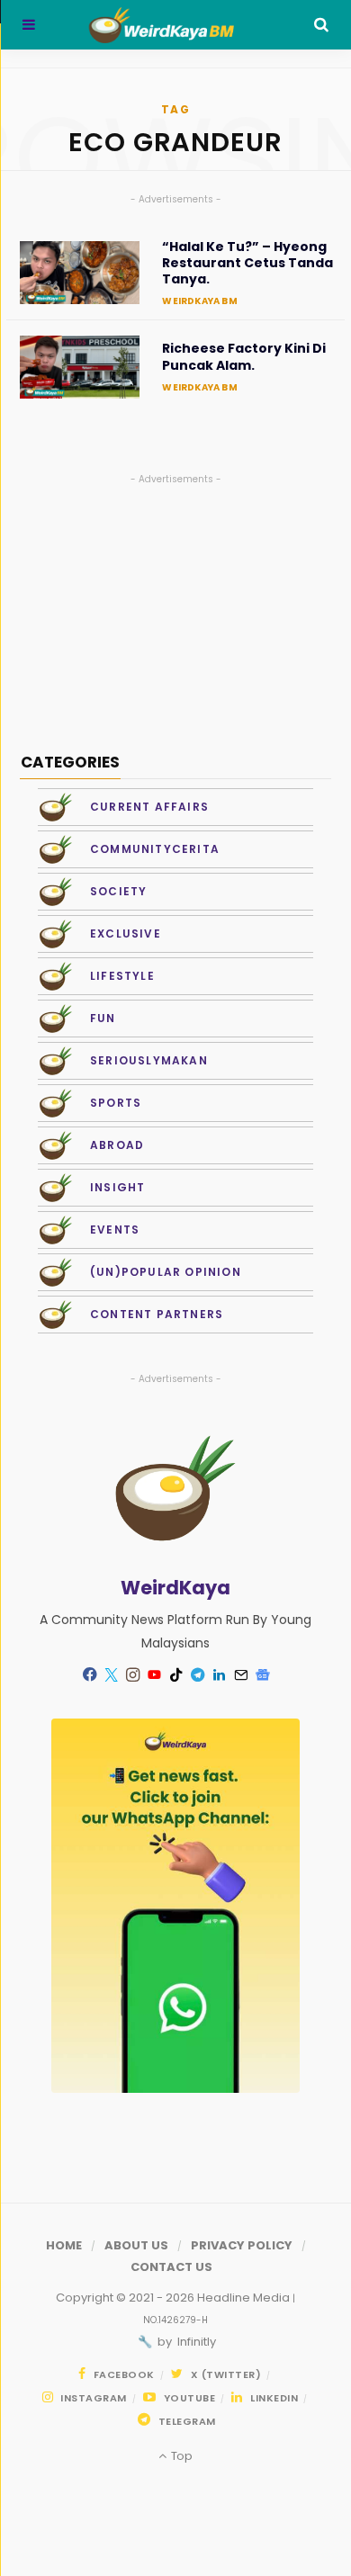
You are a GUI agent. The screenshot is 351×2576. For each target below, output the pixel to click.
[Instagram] (132, 1674)
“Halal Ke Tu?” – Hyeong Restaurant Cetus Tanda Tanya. (247, 263)
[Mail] (240, 1674)
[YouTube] (154, 1674)
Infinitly (195, 2342)
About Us (136, 2245)
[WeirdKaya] (175, 25)
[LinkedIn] (219, 1674)
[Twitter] (111, 1674)
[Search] (321, 25)
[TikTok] (175, 1674)
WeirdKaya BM (199, 301)
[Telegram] (197, 1674)
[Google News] (262, 1674)
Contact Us (171, 2267)
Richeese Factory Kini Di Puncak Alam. (244, 356)
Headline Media (245, 2298)
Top (180, 2456)
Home (64, 2245)
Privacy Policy (242, 2245)
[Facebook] (89, 1674)
